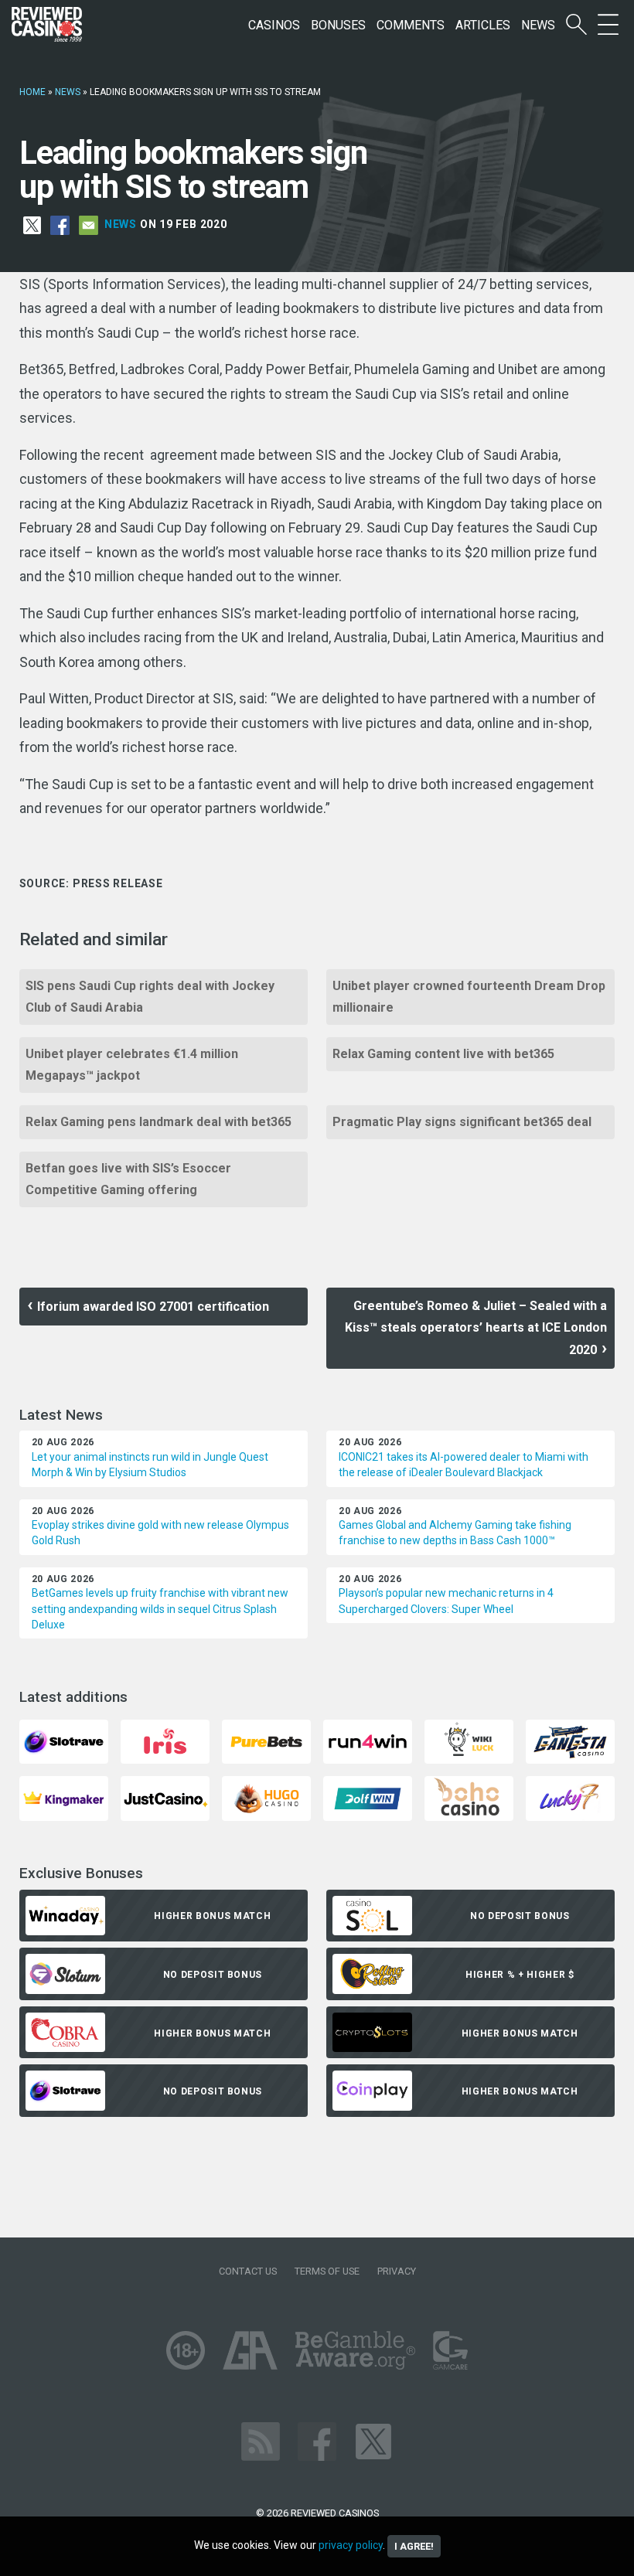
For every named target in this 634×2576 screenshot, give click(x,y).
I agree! (414, 2546)
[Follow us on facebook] (317, 2441)
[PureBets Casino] (266, 1741)
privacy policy (351, 2545)
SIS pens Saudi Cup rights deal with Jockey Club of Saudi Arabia (150, 997)
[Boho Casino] (469, 1797)
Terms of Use (327, 2271)
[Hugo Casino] (266, 1797)
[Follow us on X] (373, 2441)
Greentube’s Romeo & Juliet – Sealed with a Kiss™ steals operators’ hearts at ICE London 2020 (476, 1328)
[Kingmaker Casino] (64, 1797)
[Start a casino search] (576, 25)
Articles (483, 25)
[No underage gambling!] (186, 2350)
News (538, 25)
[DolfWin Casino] (368, 1797)
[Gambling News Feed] (261, 2441)
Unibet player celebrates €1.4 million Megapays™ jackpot (132, 1065)
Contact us (248, 2271)
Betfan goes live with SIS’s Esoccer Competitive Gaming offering (128, 1179)
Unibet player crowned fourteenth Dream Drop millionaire (469, 997)
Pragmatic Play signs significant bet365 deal (462, 1122)
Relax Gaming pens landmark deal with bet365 (158, 1122)
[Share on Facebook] (60, 224)
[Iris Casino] (165, 1741)
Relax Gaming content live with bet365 (443, 1054)
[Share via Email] (89, 224)
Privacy (397, 2271)
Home (32, 92)
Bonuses (338, 25)
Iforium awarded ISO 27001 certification (153, 1307)
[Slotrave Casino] (64, 1741)
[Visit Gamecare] (450, 2350)
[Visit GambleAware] (355, 2350)
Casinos (274, 25)
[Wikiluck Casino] (469, 1741)
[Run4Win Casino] (368, 1741)
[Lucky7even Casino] (570, 1797)
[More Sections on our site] (608, 25)
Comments (411, 25)
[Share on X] (32, 224)
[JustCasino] (165, 1797)
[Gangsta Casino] (570, 1741)
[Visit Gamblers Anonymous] (250, 2350)
